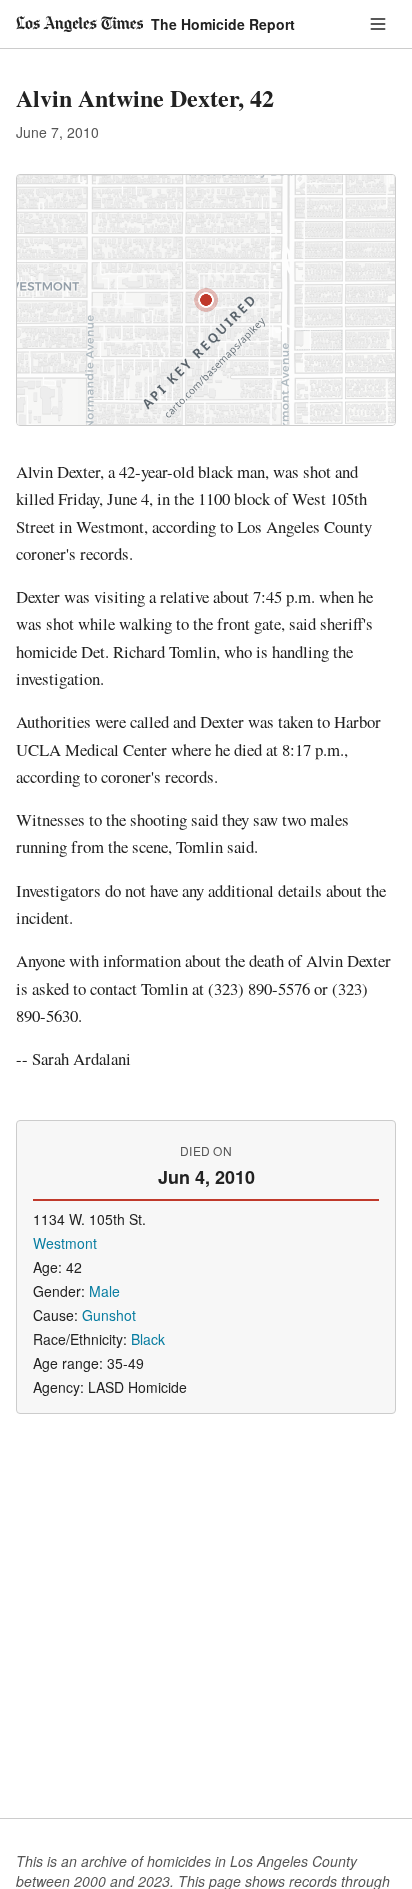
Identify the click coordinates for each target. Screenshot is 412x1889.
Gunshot (109, 1315)
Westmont (65, 1243)
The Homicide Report (223, 24)
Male (104, 1291)
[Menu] (378, 24)
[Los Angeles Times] (79, 24)
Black (148, 1339)
